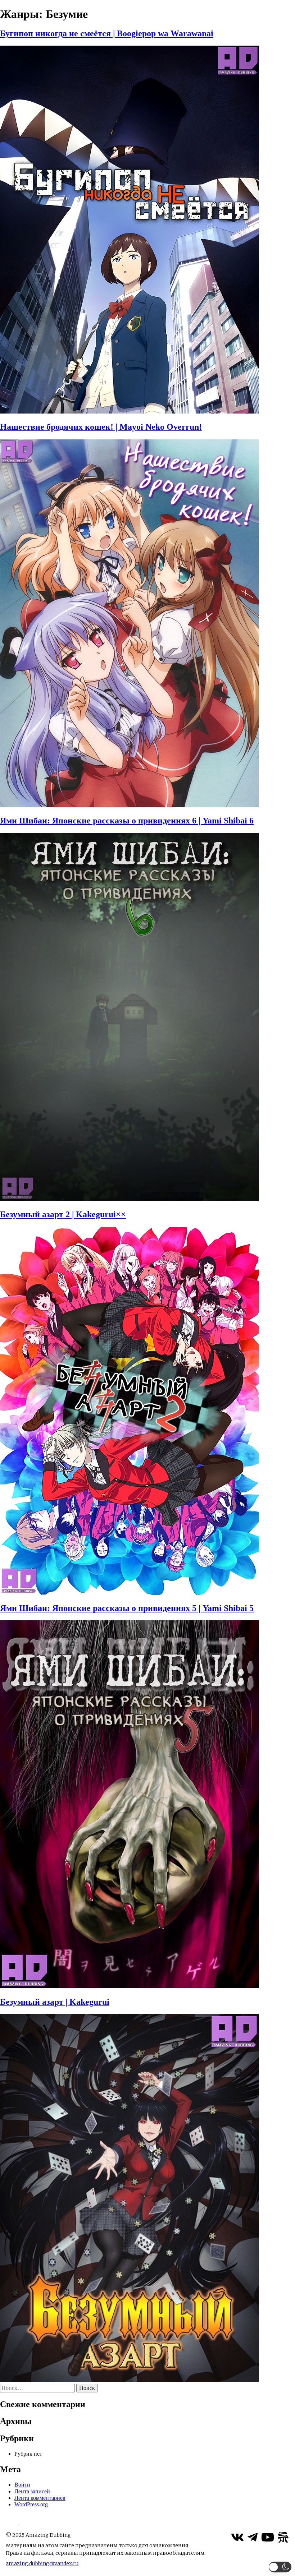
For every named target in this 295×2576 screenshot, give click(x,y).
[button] (280, 2567)
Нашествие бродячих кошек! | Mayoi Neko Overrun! (101, 427)
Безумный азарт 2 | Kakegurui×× (63, 1214)
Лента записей (32, 2491)
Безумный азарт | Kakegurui (55, 2002)
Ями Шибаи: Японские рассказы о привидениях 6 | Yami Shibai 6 (127, 821)
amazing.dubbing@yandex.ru (42, 2563)
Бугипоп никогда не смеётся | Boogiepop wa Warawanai (107, 33)
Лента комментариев (40, 2498)
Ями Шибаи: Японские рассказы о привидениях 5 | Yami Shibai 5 (127, 1608)
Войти (22, 2485)
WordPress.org (31, 2504)
